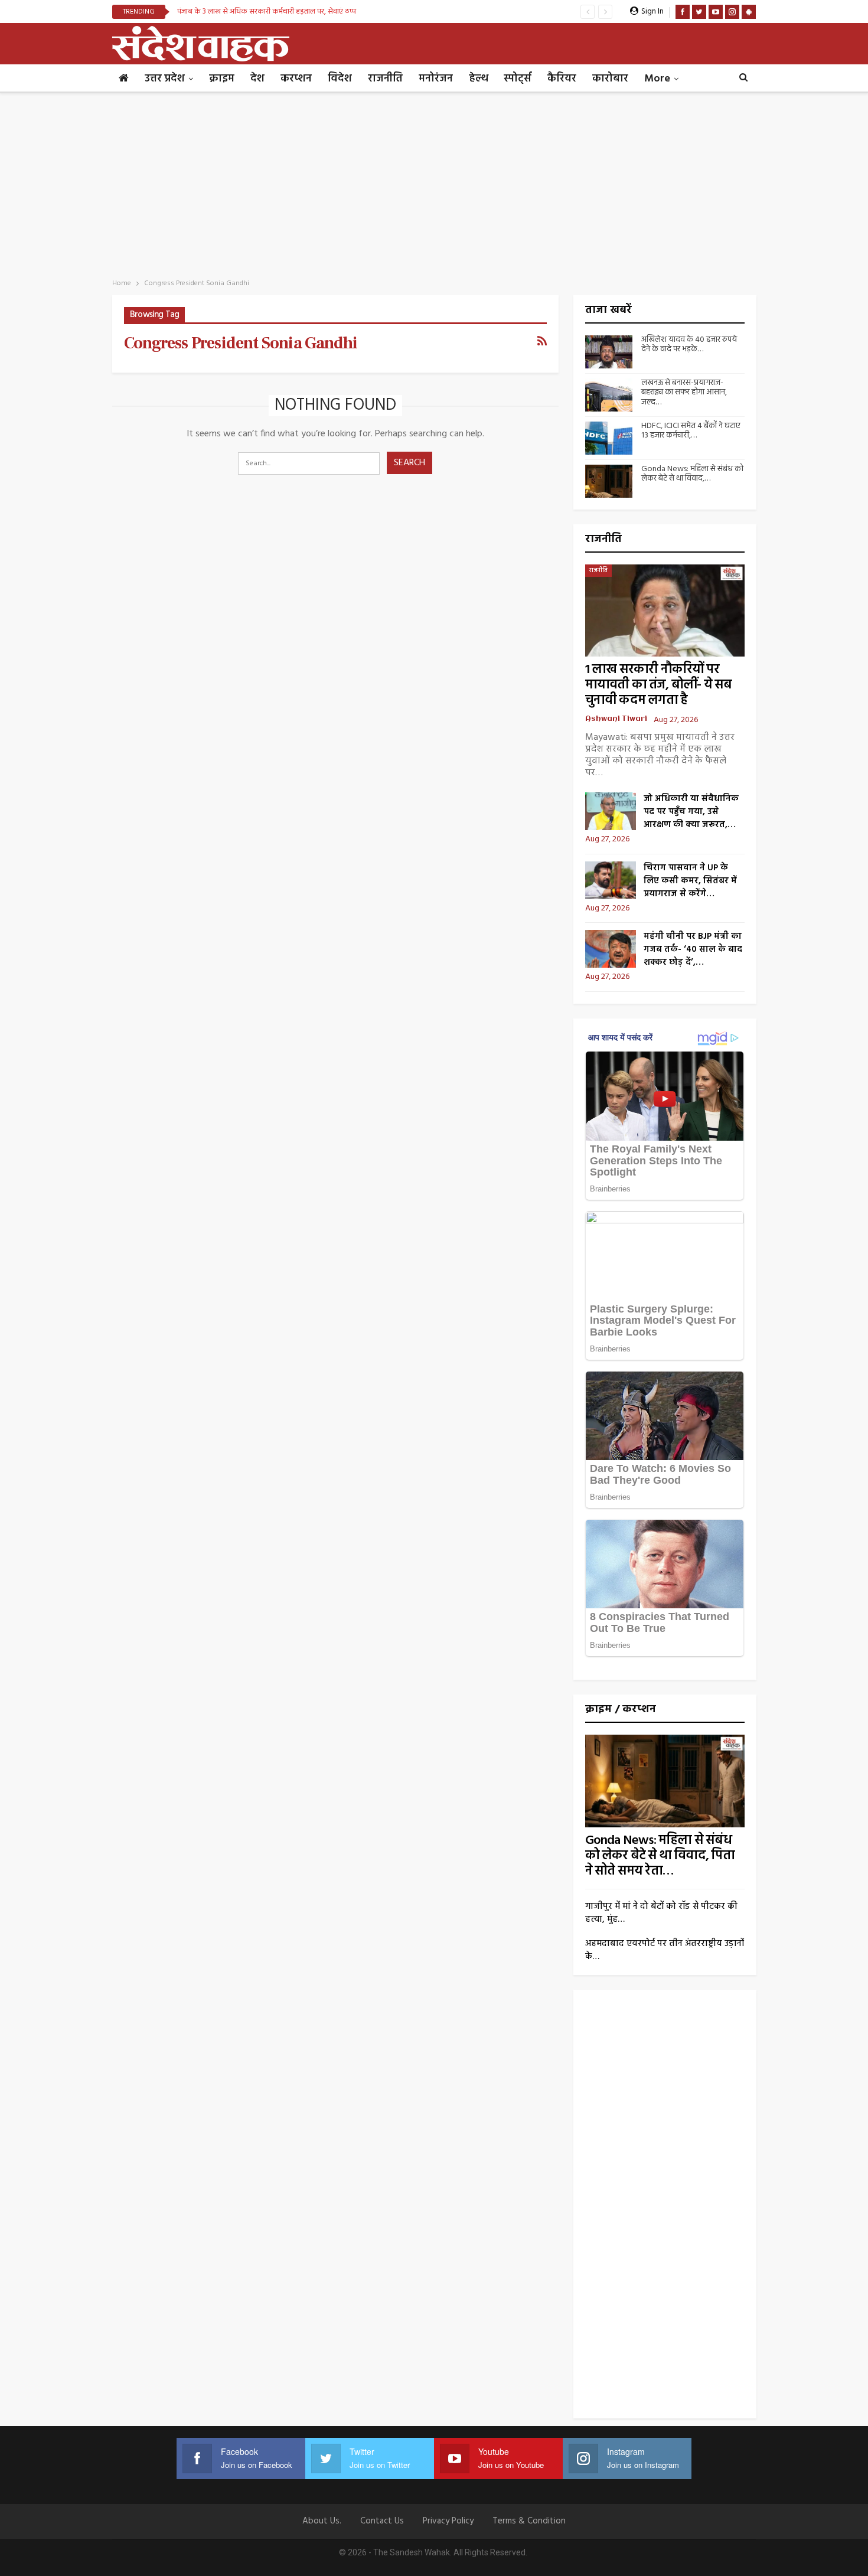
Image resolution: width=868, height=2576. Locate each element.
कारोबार (610, 79)
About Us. (322, 2521)
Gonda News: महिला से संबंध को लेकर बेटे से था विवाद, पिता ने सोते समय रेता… (660, 1856)
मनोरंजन (436, 79)
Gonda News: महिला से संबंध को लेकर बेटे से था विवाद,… (692, 474)
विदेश (340, 79)
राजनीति (385, 79)
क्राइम (222, 79)
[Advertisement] (434, 182)
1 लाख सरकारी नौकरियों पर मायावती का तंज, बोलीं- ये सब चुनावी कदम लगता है (659, 685)
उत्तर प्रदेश (165, 79)
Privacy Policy (448, 2521)
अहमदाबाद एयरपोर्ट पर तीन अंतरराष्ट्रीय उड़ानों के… (665, 1950)
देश (257, 79)
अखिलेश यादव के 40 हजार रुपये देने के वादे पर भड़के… (689, 345)
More (657, 79)
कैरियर (562, 79)
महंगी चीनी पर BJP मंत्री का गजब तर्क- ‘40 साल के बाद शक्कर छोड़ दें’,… (693, 949)
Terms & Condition (529, 2521)
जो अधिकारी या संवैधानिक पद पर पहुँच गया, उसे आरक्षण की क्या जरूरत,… (691, 812)
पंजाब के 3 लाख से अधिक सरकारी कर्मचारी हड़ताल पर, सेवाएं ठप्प (267, 12)
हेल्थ (478, 79)
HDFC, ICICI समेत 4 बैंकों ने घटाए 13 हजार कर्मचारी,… (691, 431)
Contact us (382, 2521)
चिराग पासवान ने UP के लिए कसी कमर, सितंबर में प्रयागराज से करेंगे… (690, 881)
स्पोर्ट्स (518, 79)
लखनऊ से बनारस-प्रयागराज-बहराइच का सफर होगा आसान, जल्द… (684, 393)
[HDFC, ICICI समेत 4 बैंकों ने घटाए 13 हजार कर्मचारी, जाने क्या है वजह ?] (609, 438)
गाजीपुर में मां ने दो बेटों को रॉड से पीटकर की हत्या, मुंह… (661, 1913)
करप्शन (296, 79)
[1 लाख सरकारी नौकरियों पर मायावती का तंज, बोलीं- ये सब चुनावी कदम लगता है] (665, 611)
